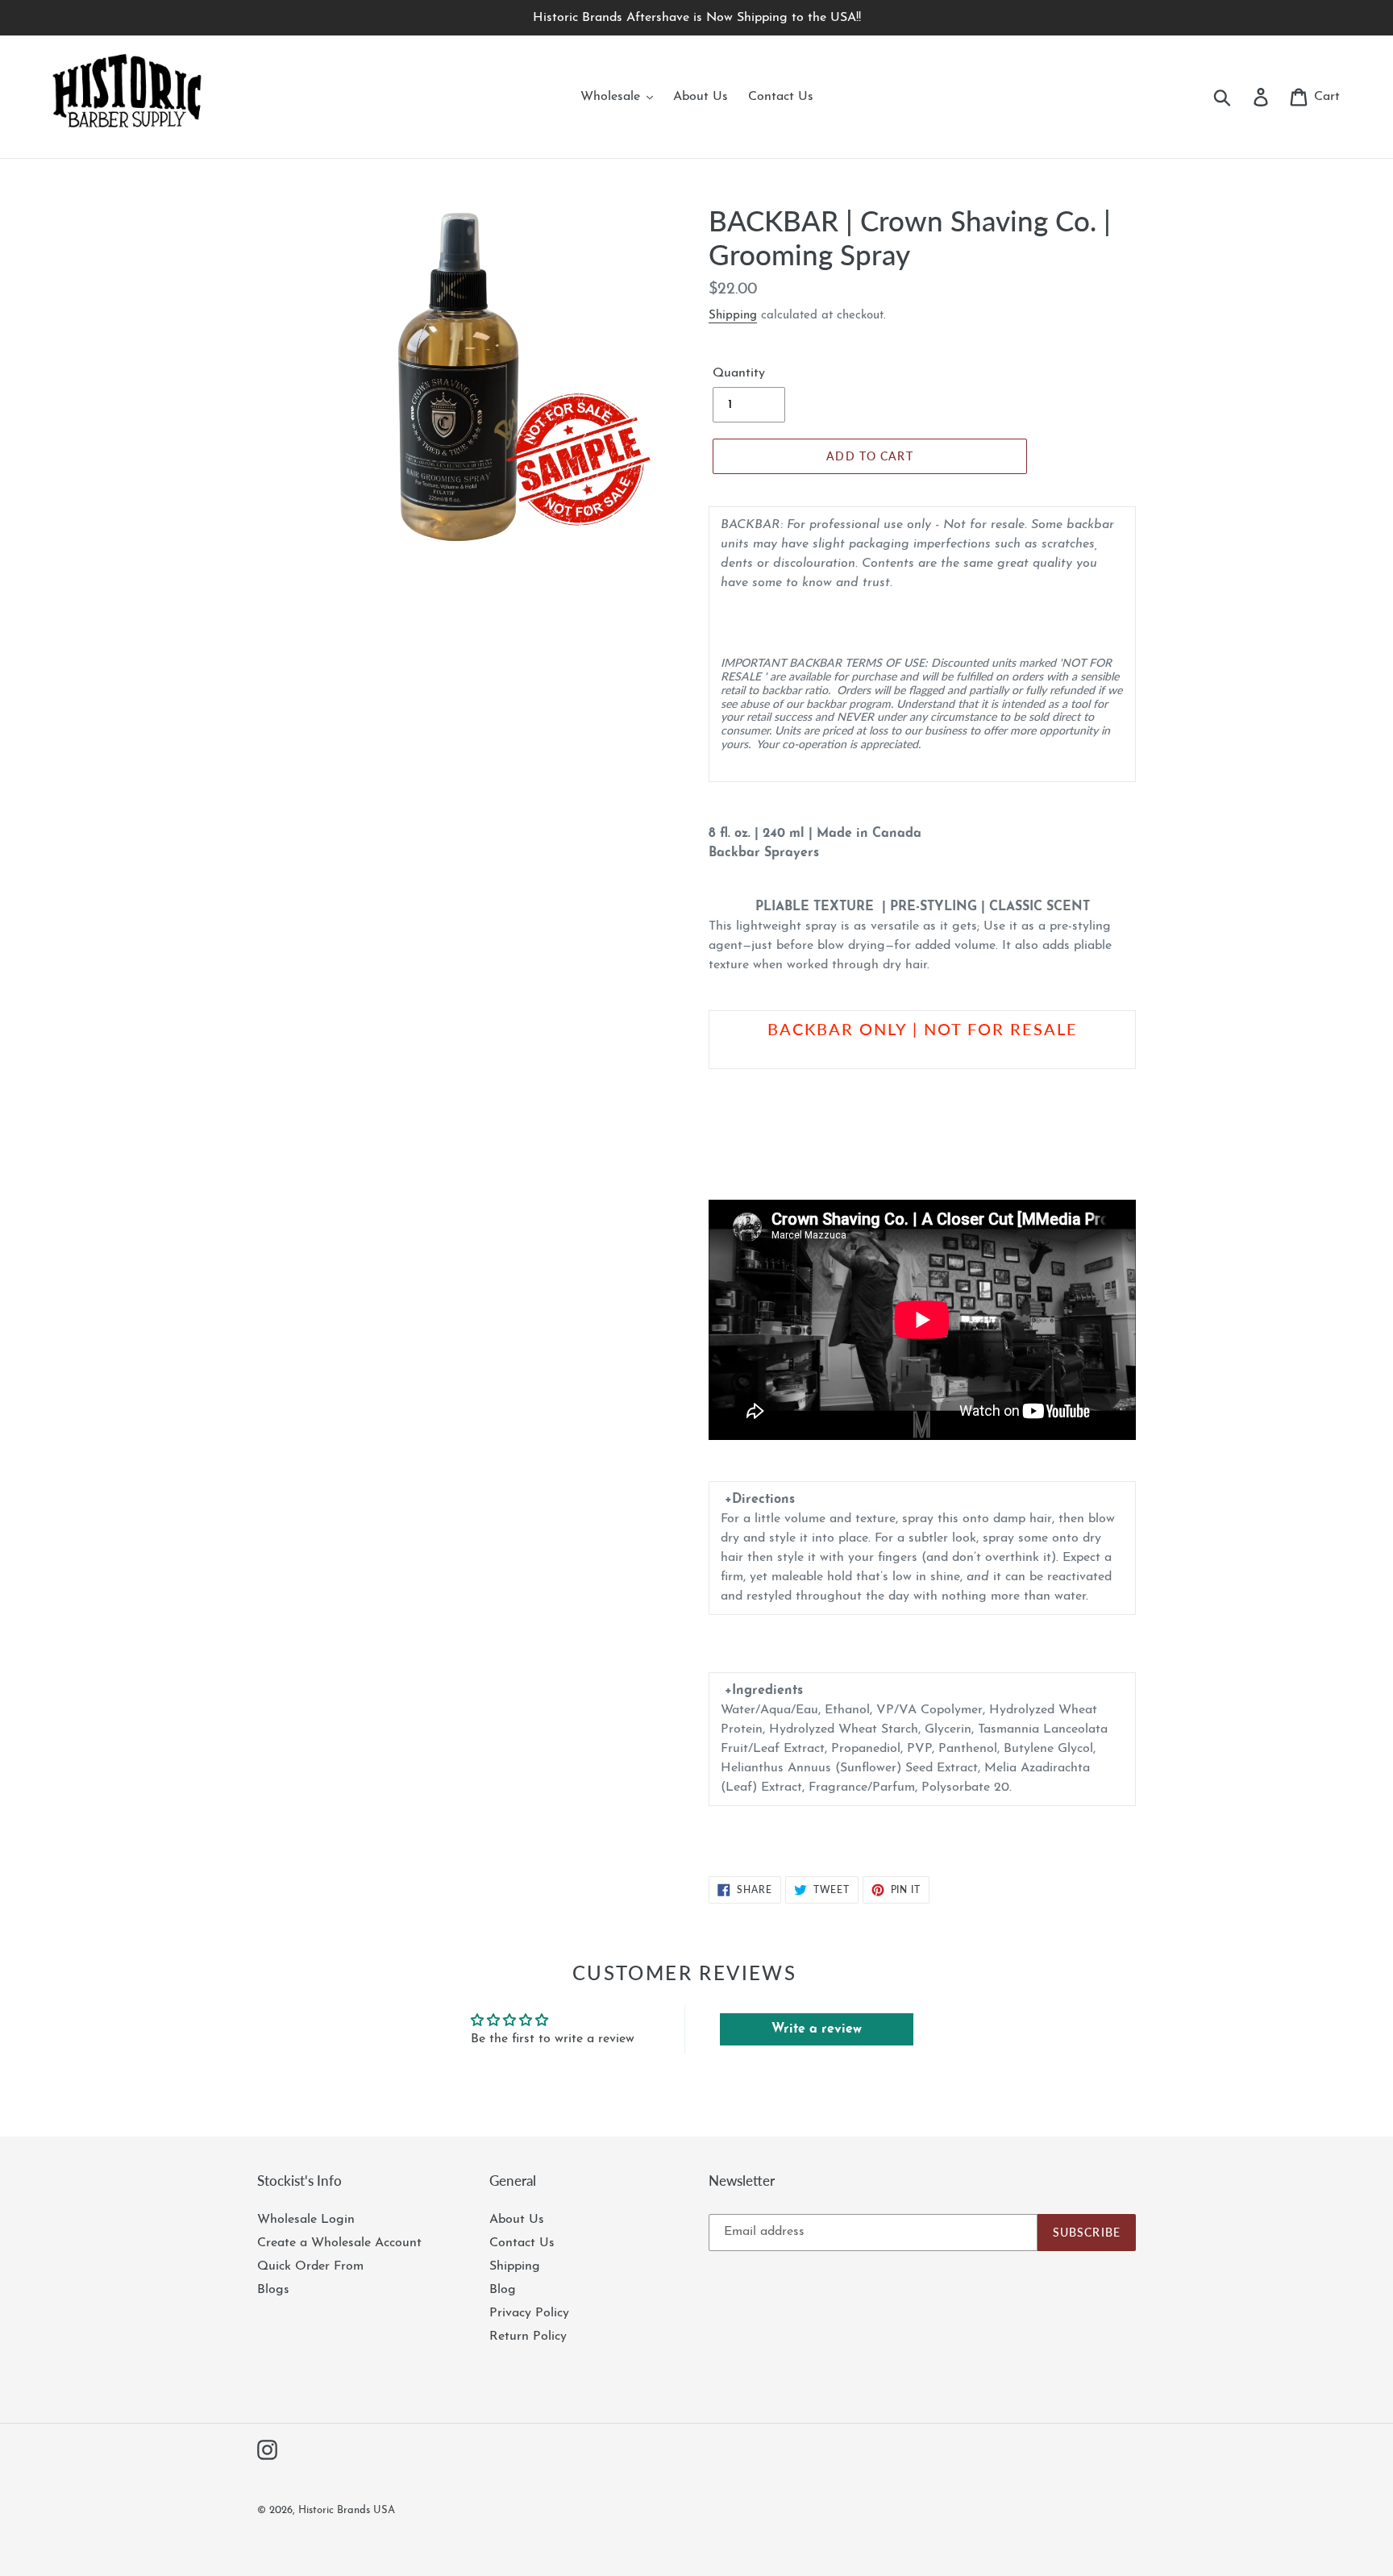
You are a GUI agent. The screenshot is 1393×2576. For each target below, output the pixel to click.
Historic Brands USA (347, 2510)
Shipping (733, 316)
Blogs (273, 2290)
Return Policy (528, 2337)
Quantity (739, 373)
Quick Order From (310, 2266)
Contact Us (522, 2243)
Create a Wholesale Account (339, 2243)
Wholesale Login (306, 2220)
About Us (517, 2220)
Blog (503, 2290)
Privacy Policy (529, 2313)
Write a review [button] (817, 2029)
